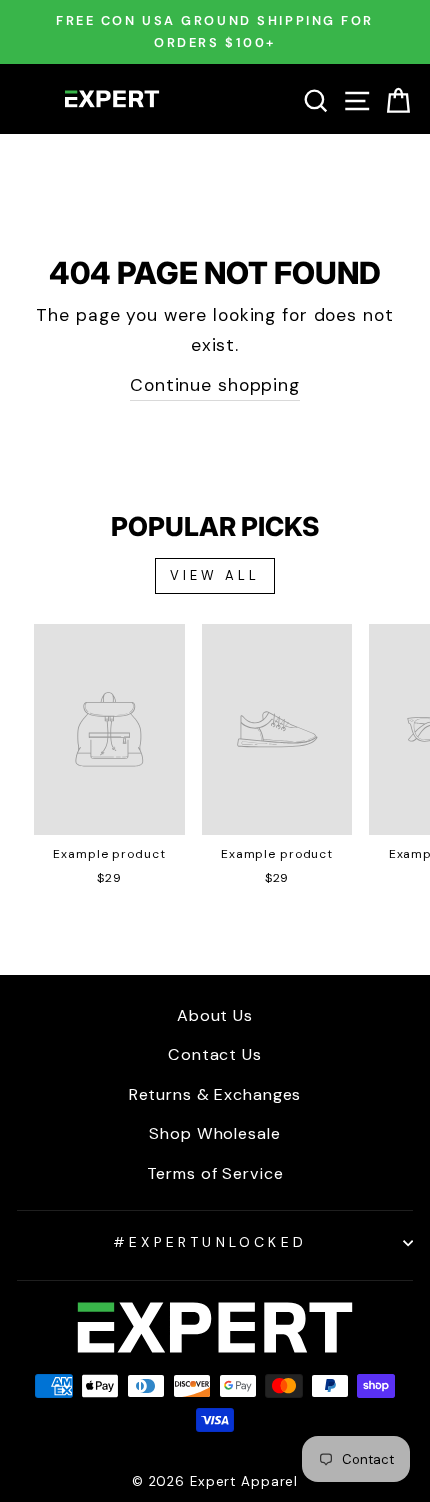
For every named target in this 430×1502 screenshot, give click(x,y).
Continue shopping (215, 385)
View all (214, 575)
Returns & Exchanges (215, 1094)
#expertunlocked (210, 1242)
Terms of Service (215, 1173)
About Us (215, 1015)
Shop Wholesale (214, 1133)
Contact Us (215, 1054)
